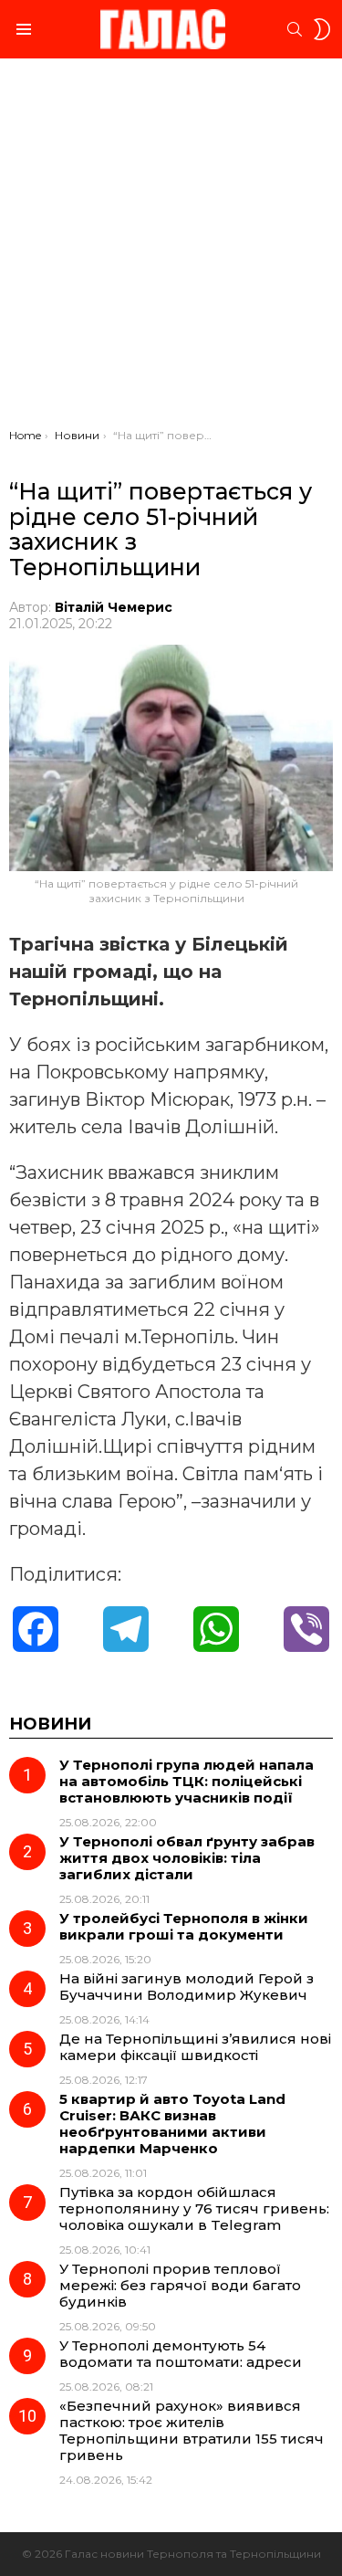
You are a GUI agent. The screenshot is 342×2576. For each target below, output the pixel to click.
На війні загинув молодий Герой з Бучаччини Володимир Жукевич (187, 1987)
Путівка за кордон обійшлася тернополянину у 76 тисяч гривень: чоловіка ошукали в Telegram (194, 2208)
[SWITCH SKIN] (322, 29)
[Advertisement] (171, 248)
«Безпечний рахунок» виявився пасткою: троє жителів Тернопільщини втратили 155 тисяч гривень (192, 2430)
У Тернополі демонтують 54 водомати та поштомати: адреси (181, 2354)
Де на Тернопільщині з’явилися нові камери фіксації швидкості (195, 2047)
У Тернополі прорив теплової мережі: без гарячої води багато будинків (180, 2285)
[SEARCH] (295, 29)
